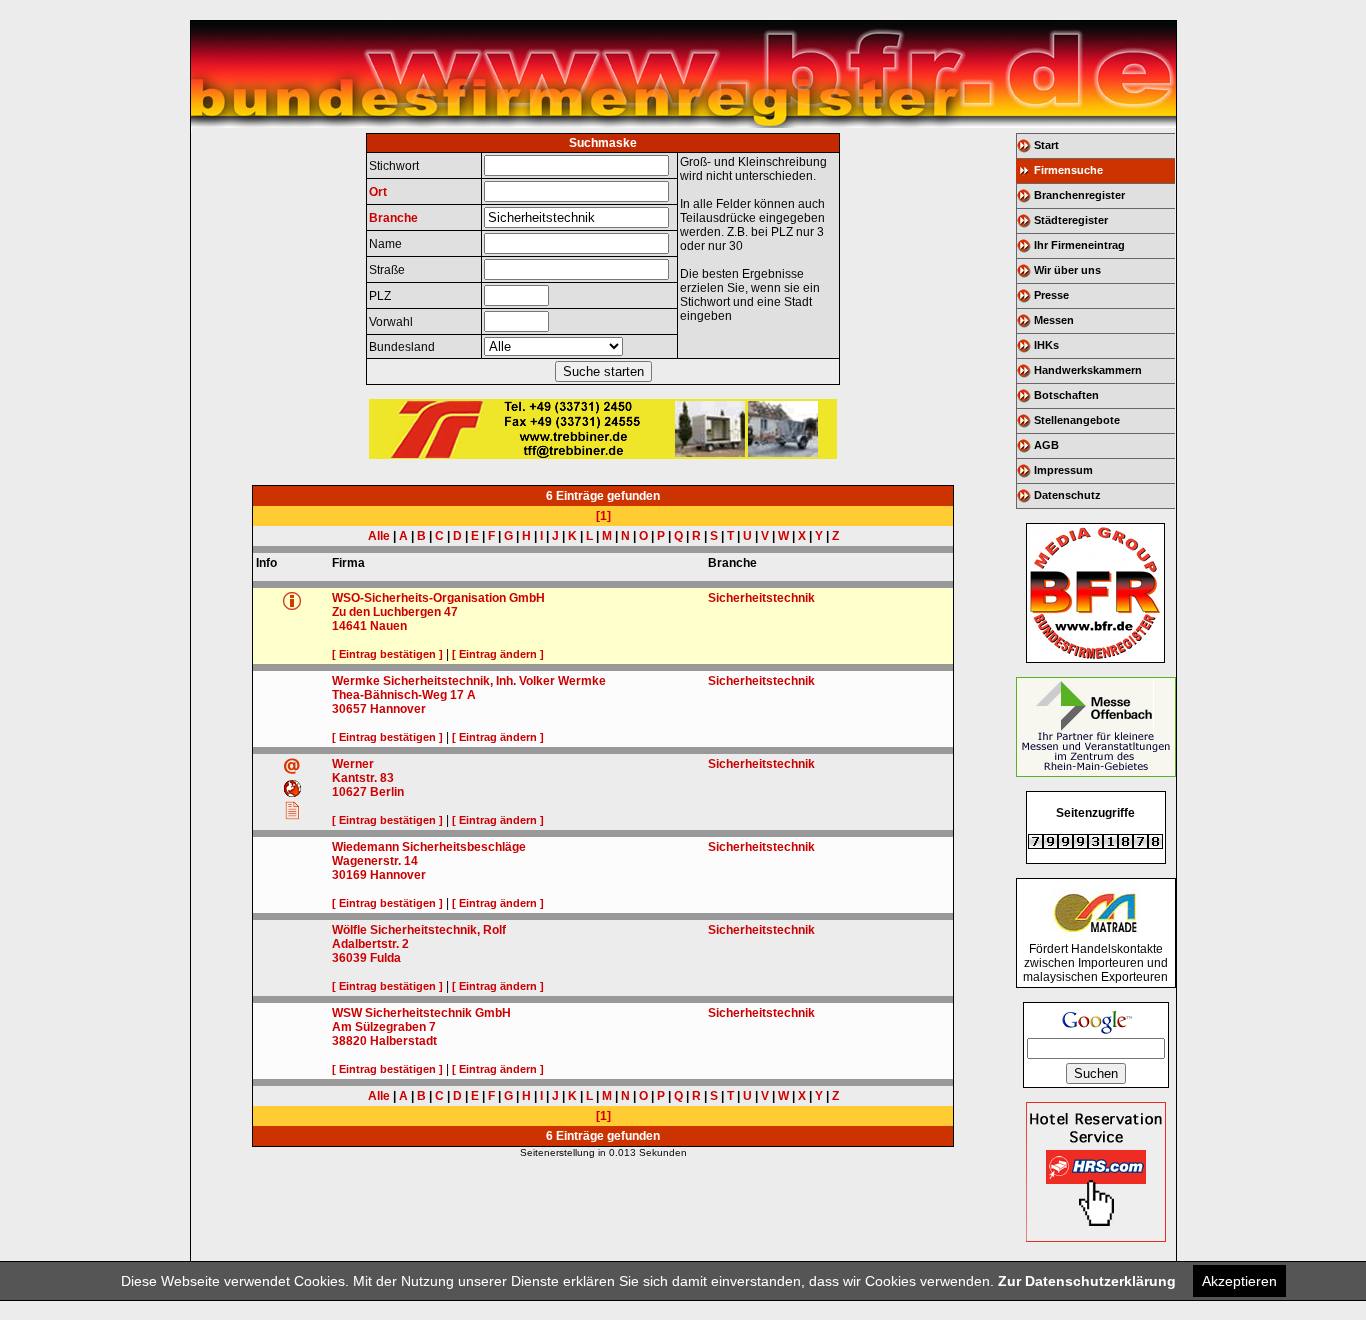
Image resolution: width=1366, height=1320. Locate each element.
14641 (349, 626)
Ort (378, 192)
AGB (1046, 445)
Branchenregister (1079, 195)
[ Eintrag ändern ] (498, 654)
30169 (349, 875)
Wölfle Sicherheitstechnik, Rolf (419, 930)
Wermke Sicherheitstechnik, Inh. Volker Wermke (469, 681)
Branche (393, 218)
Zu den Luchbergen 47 (395, 612)
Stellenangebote (1077, 420)
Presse (1051, 295)
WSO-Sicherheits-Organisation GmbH (438, 598)
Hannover (398, 709)
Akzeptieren (1239, 1281)
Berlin (387, 792)
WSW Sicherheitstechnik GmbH (421, 1013)
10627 (349, 792)
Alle (379, 536)
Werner (353, 764)
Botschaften (1066, 395)
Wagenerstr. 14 (375, 861)
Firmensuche (1068, 170)
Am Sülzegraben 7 (384, 1027)
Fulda (385, 958)
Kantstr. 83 (363, 778)
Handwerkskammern (1088, 370)
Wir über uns (1067, 270)
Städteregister (1071, 220)
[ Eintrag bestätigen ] (387, 654)
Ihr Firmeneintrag (1079, 245)
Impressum (1063, 470)
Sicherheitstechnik (761, 598)
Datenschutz (1067, 495)
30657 (349, 709)
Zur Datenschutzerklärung (1087, 1281)
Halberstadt (403, 1041)
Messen (1054, 320)
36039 (349, 958)
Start (1046, 145)
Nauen (388, 626)
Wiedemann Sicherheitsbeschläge (429, 847)
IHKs (1046, 345)
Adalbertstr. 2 (370, 944)
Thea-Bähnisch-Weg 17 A (404, 695)
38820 (349, 1041)
